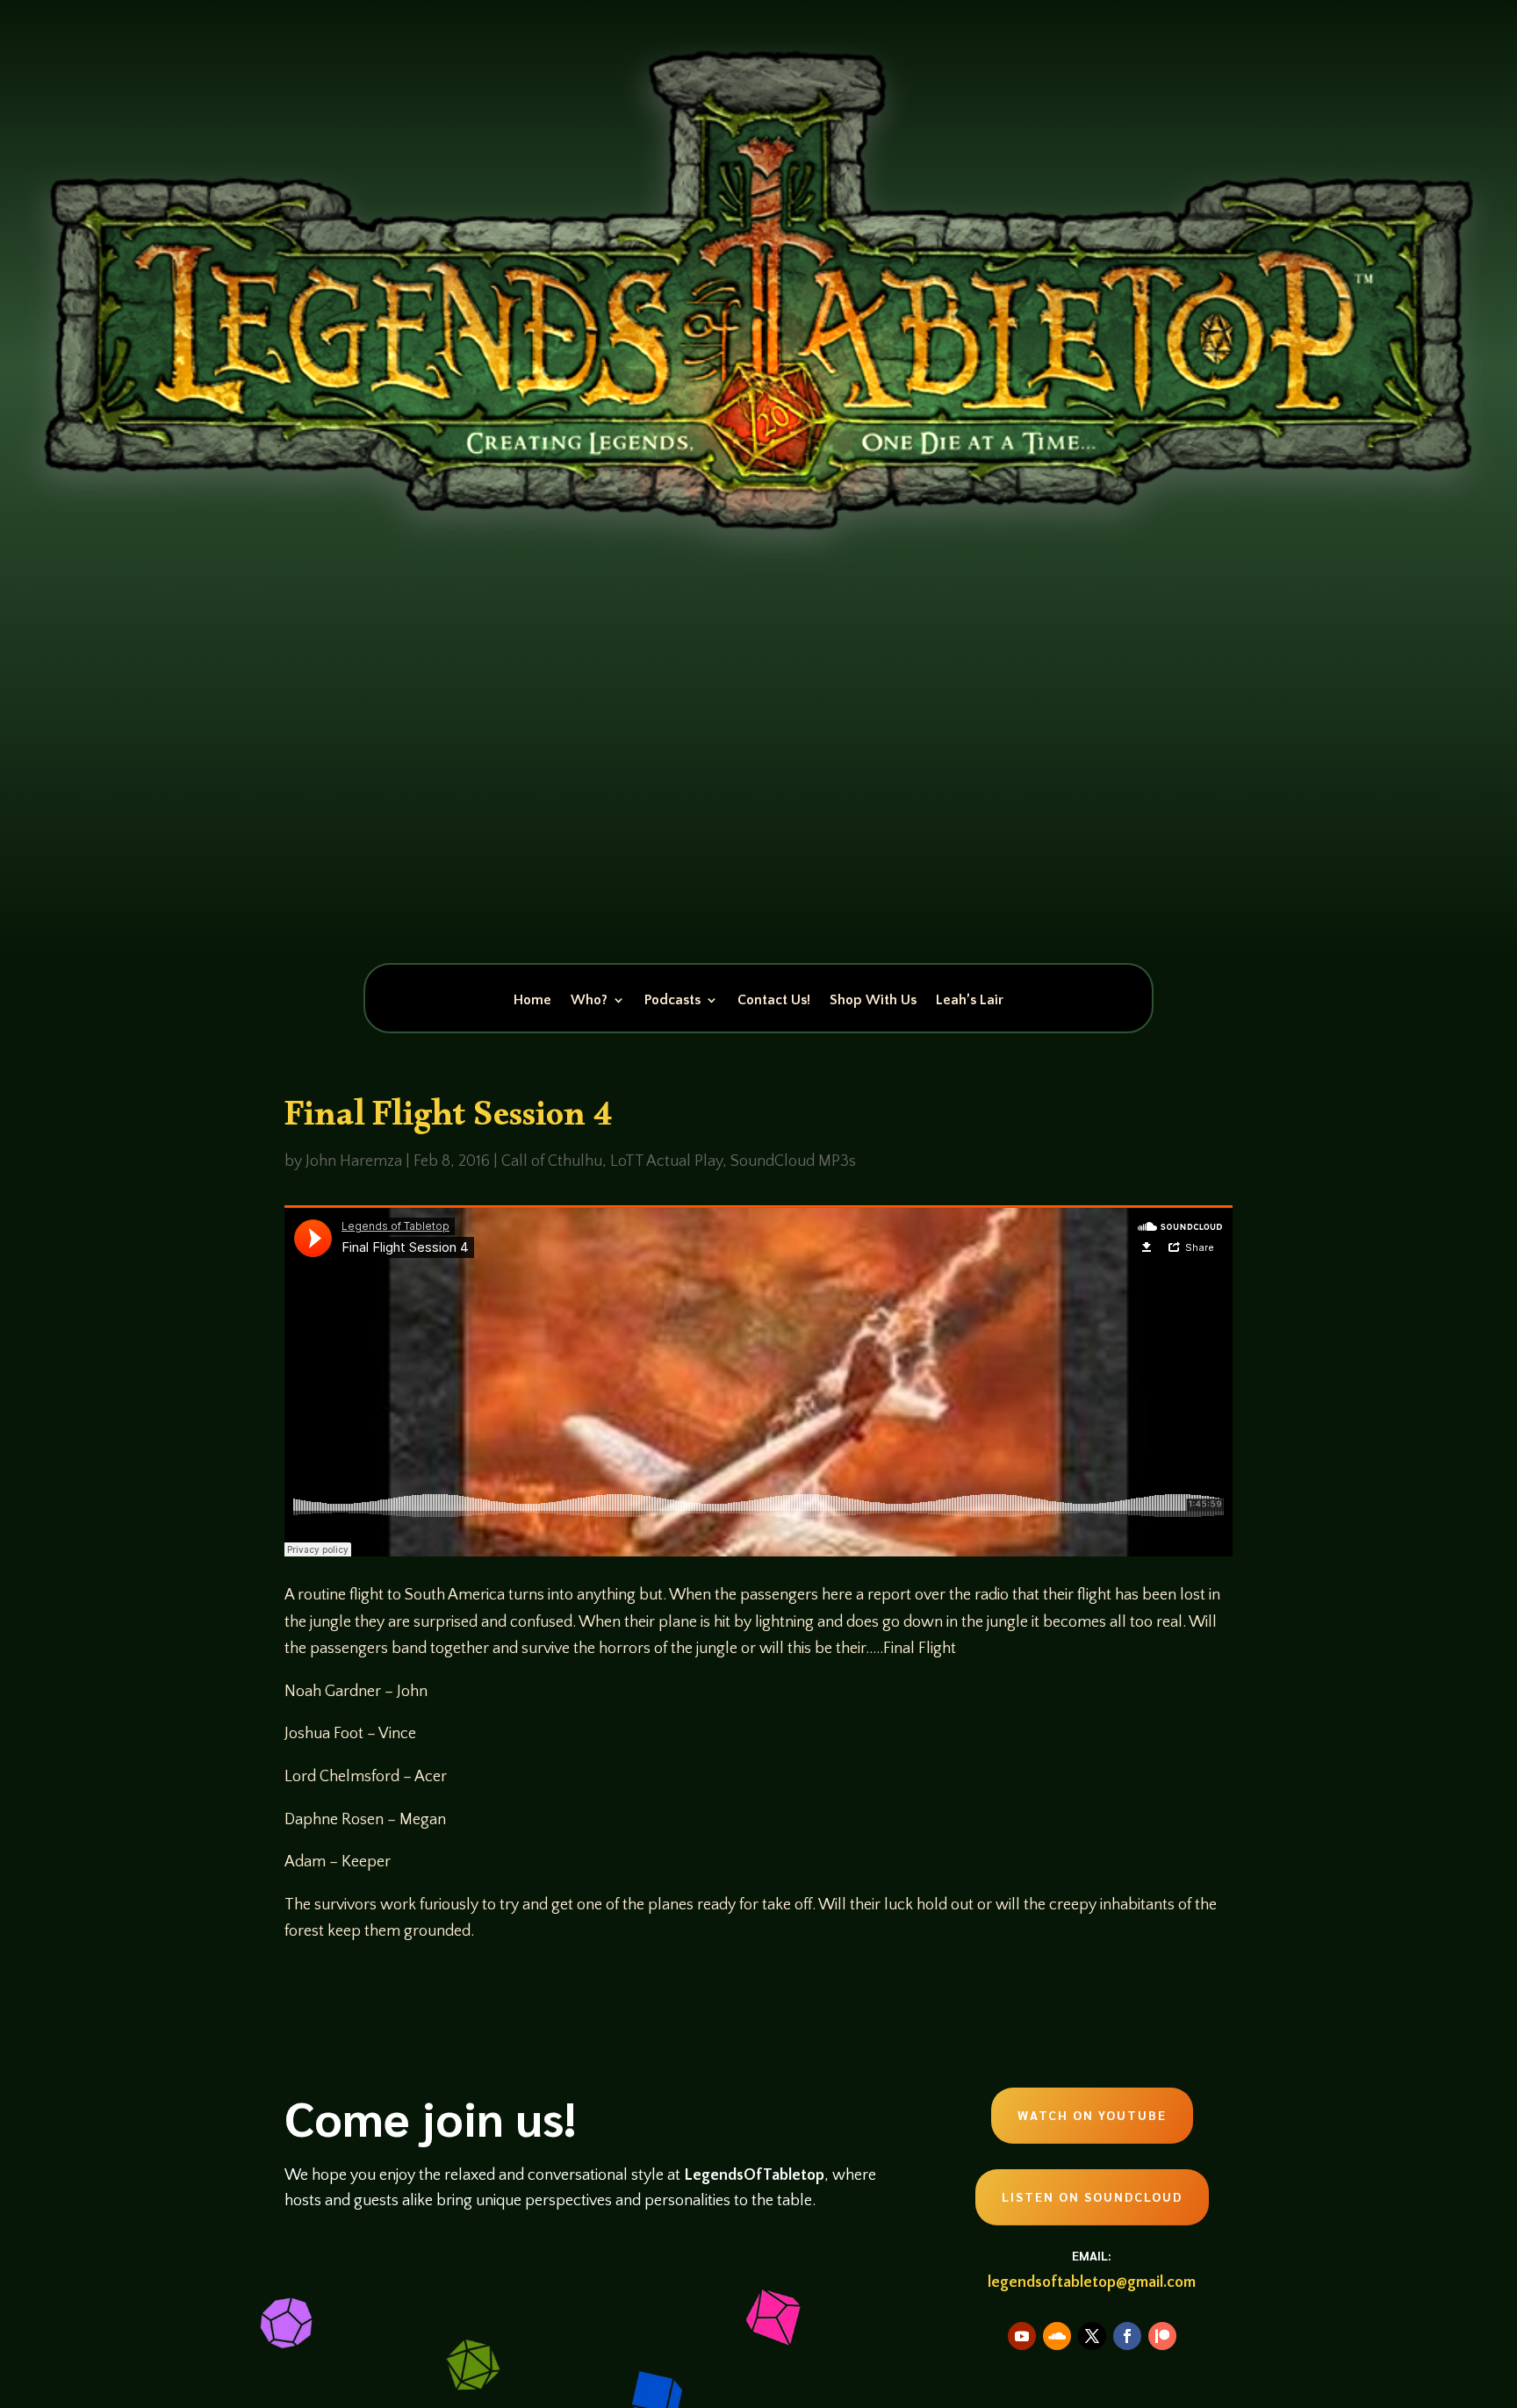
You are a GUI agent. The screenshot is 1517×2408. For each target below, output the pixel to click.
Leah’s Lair (970, 1001)
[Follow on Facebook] (1127, 2336)
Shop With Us (873, 1001)
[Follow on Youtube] (1022, 2336)
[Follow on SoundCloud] (1057, 2336)
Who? (589, 1001)
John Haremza (354, 1161)
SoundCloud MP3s (793, 1161)
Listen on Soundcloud (1092, 2196)
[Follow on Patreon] (1162, 2336)
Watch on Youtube (1092, 2115)
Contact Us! (774, 1001)
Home (532, 1001)
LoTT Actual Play (666, 1161)
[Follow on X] (1092, 2336)
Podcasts (672, 1001)
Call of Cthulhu (552, 1161)
